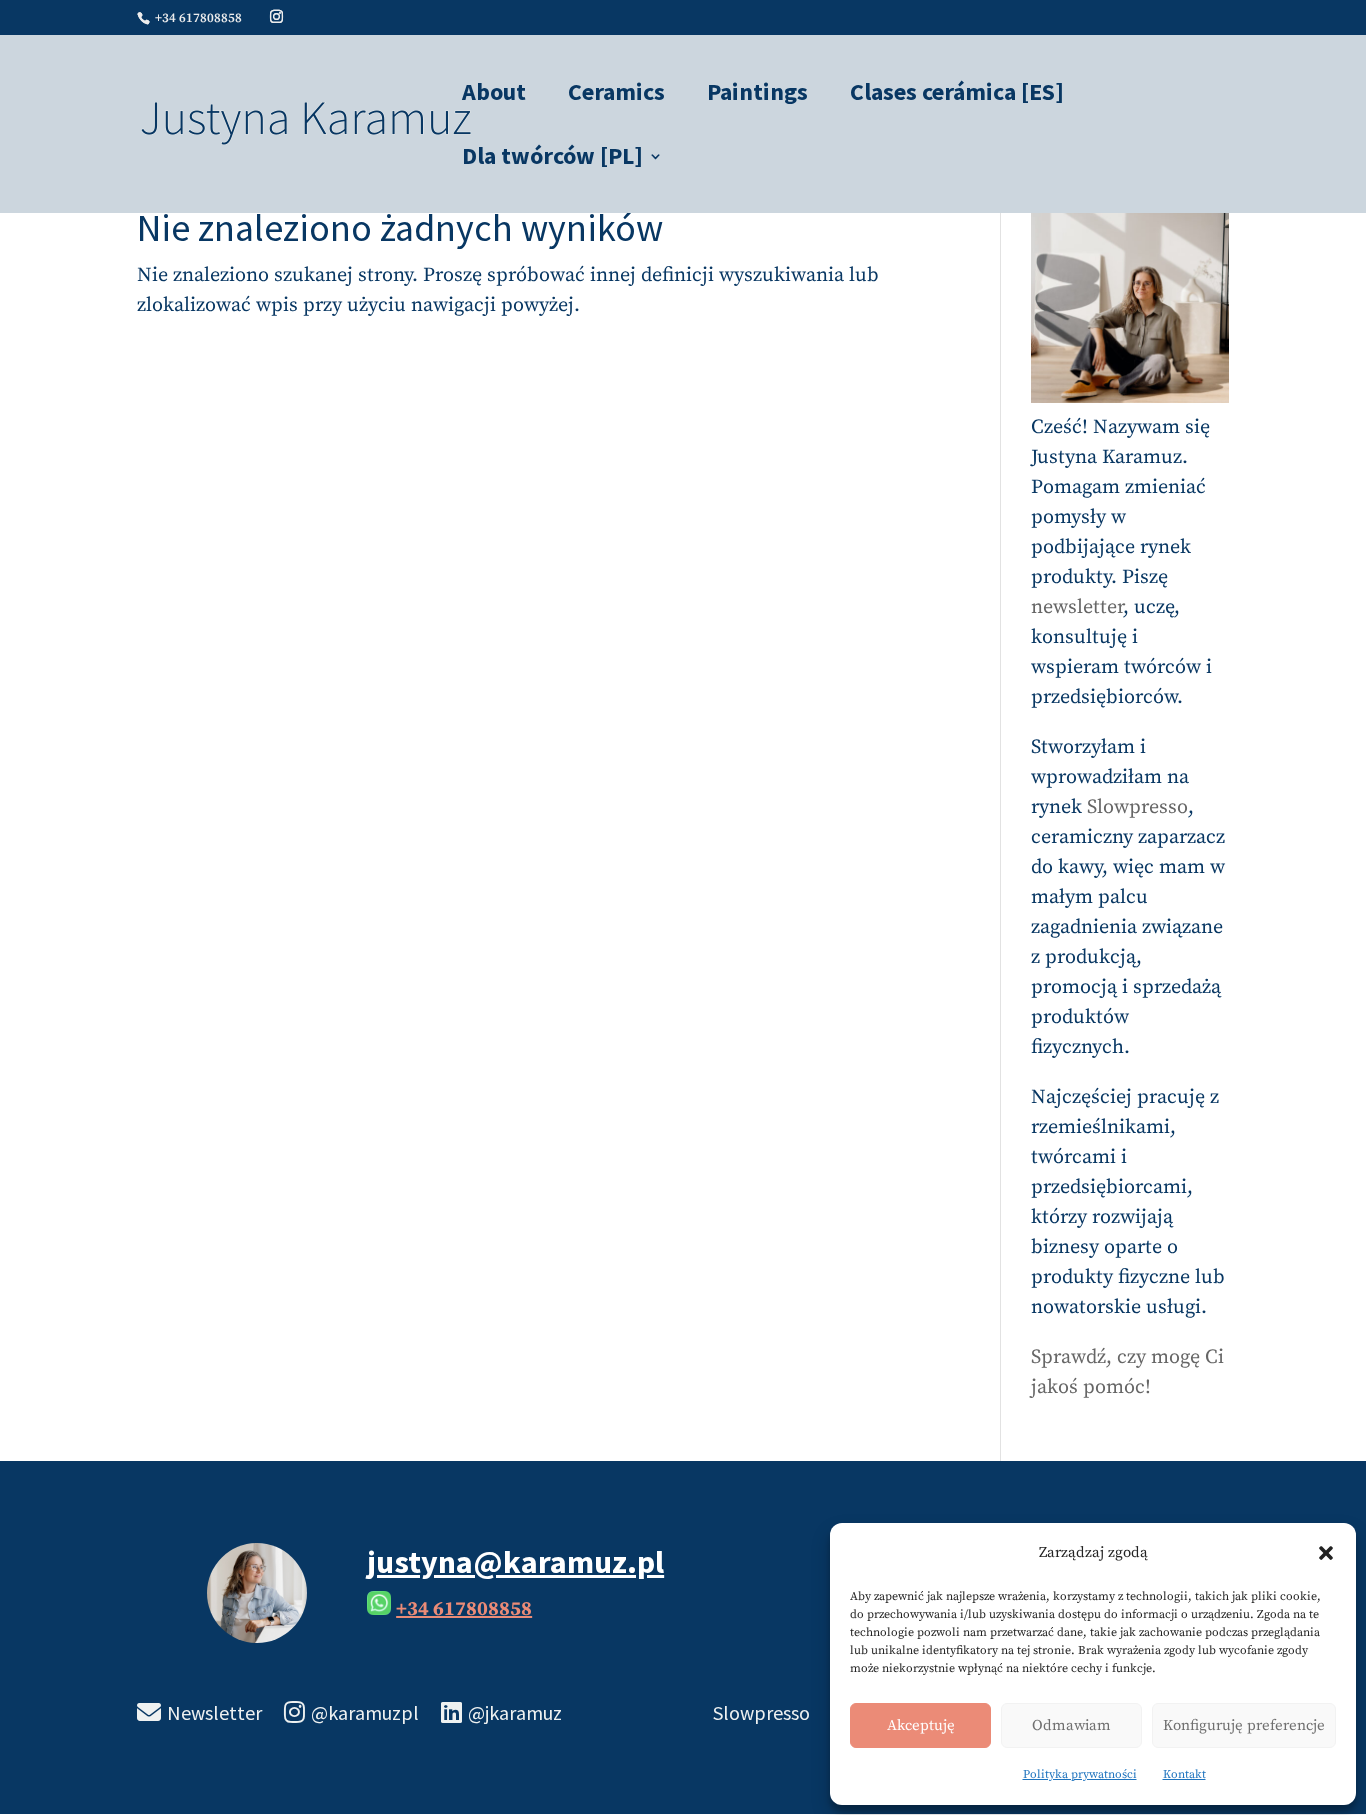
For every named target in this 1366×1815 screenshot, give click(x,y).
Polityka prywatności (1080, 1774)
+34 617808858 (464, 1609)
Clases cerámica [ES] (957, 96)
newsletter (1077, 607)
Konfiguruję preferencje (1244, 1725)
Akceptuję (921, 1725)
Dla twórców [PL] (552, 160)
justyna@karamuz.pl (515, 1562)
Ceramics (616, 96)
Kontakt (1184, 1774)
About (494, 96)
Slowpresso (1137, 807)
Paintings (757, 96)
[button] (1326, 1553)
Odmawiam (1071, 1725)
